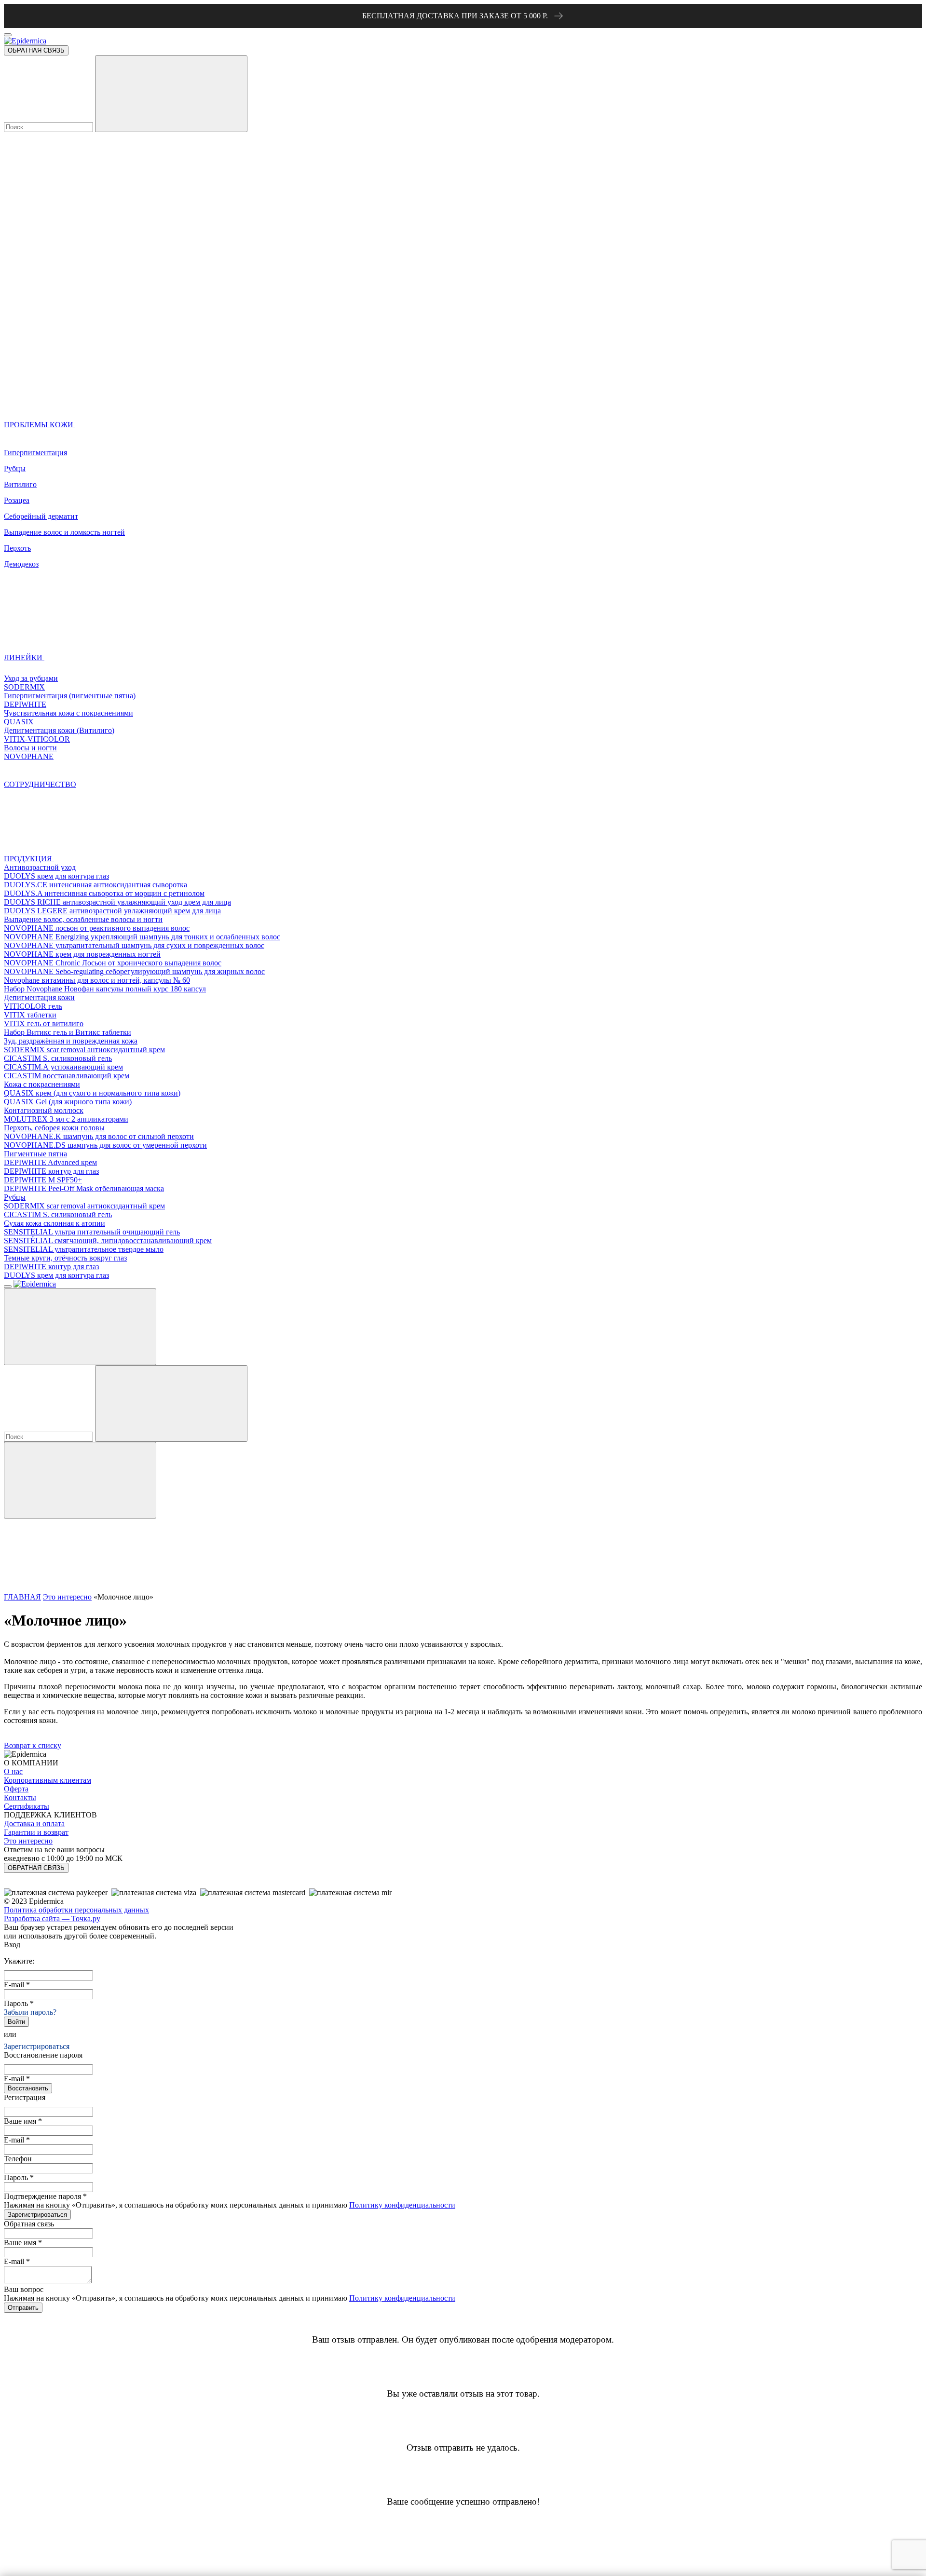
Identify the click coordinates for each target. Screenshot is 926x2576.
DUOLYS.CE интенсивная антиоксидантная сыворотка (95, 885)
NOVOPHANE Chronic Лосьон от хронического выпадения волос (113, 963)
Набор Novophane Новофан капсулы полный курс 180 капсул (105, 989)
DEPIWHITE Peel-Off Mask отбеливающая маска (84, 1188)
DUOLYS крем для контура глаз (56, 876)
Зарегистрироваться (37, 2046)
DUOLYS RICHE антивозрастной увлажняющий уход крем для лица (117, 902)
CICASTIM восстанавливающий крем (67, 1076)
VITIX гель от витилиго (44, 1024)
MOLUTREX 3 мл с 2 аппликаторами (66, 1119)
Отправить (23, 2308)
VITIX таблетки (30, 1015)
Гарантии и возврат (36, 1832)
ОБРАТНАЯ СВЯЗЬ (36, 50)
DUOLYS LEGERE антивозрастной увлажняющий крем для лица (112, 911)
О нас (13, 1771)
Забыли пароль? (30, 2012)
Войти (16, 2022)
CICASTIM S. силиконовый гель (58, 1058)
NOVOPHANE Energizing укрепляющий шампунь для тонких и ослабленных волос (142, 937)
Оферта (16, 1789)
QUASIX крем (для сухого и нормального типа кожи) (92, 1093)
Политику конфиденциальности (402, 2205)
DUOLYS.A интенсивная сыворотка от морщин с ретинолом (104, 893)
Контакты (20, 1797)
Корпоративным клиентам (48, 1780)
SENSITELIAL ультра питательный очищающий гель (92, 1232)
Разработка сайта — (52, 1918)
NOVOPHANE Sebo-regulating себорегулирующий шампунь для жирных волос (134, 971)
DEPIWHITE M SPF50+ (43, 1180)
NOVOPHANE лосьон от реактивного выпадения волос (97, 928)
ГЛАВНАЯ (22, 1597)
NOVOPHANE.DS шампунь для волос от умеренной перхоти (105, 1145)
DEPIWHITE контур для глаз (51, 1171)
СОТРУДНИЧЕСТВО (40, 784)
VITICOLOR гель (33, 1006)
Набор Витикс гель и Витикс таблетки (68, 1032)
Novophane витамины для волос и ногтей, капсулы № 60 (97, 980)
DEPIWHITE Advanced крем (50, 1162)
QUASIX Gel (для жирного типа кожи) (68, 1102)
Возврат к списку (33, 1745)
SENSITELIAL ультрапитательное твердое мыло (84, 1249)
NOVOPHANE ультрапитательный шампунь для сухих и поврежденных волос (134, 945)
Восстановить (28, 2088)
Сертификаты (27, 1806)
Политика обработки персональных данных (76, 1910)
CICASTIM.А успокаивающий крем (63, 1067)
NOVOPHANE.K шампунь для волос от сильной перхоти (99, 1136)
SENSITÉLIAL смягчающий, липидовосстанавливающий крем (108, 1241)
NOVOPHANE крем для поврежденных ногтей (82, 954)
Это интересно (67, 1597)
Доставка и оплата (34, 1824)
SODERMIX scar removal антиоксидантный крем (84, 1050)
